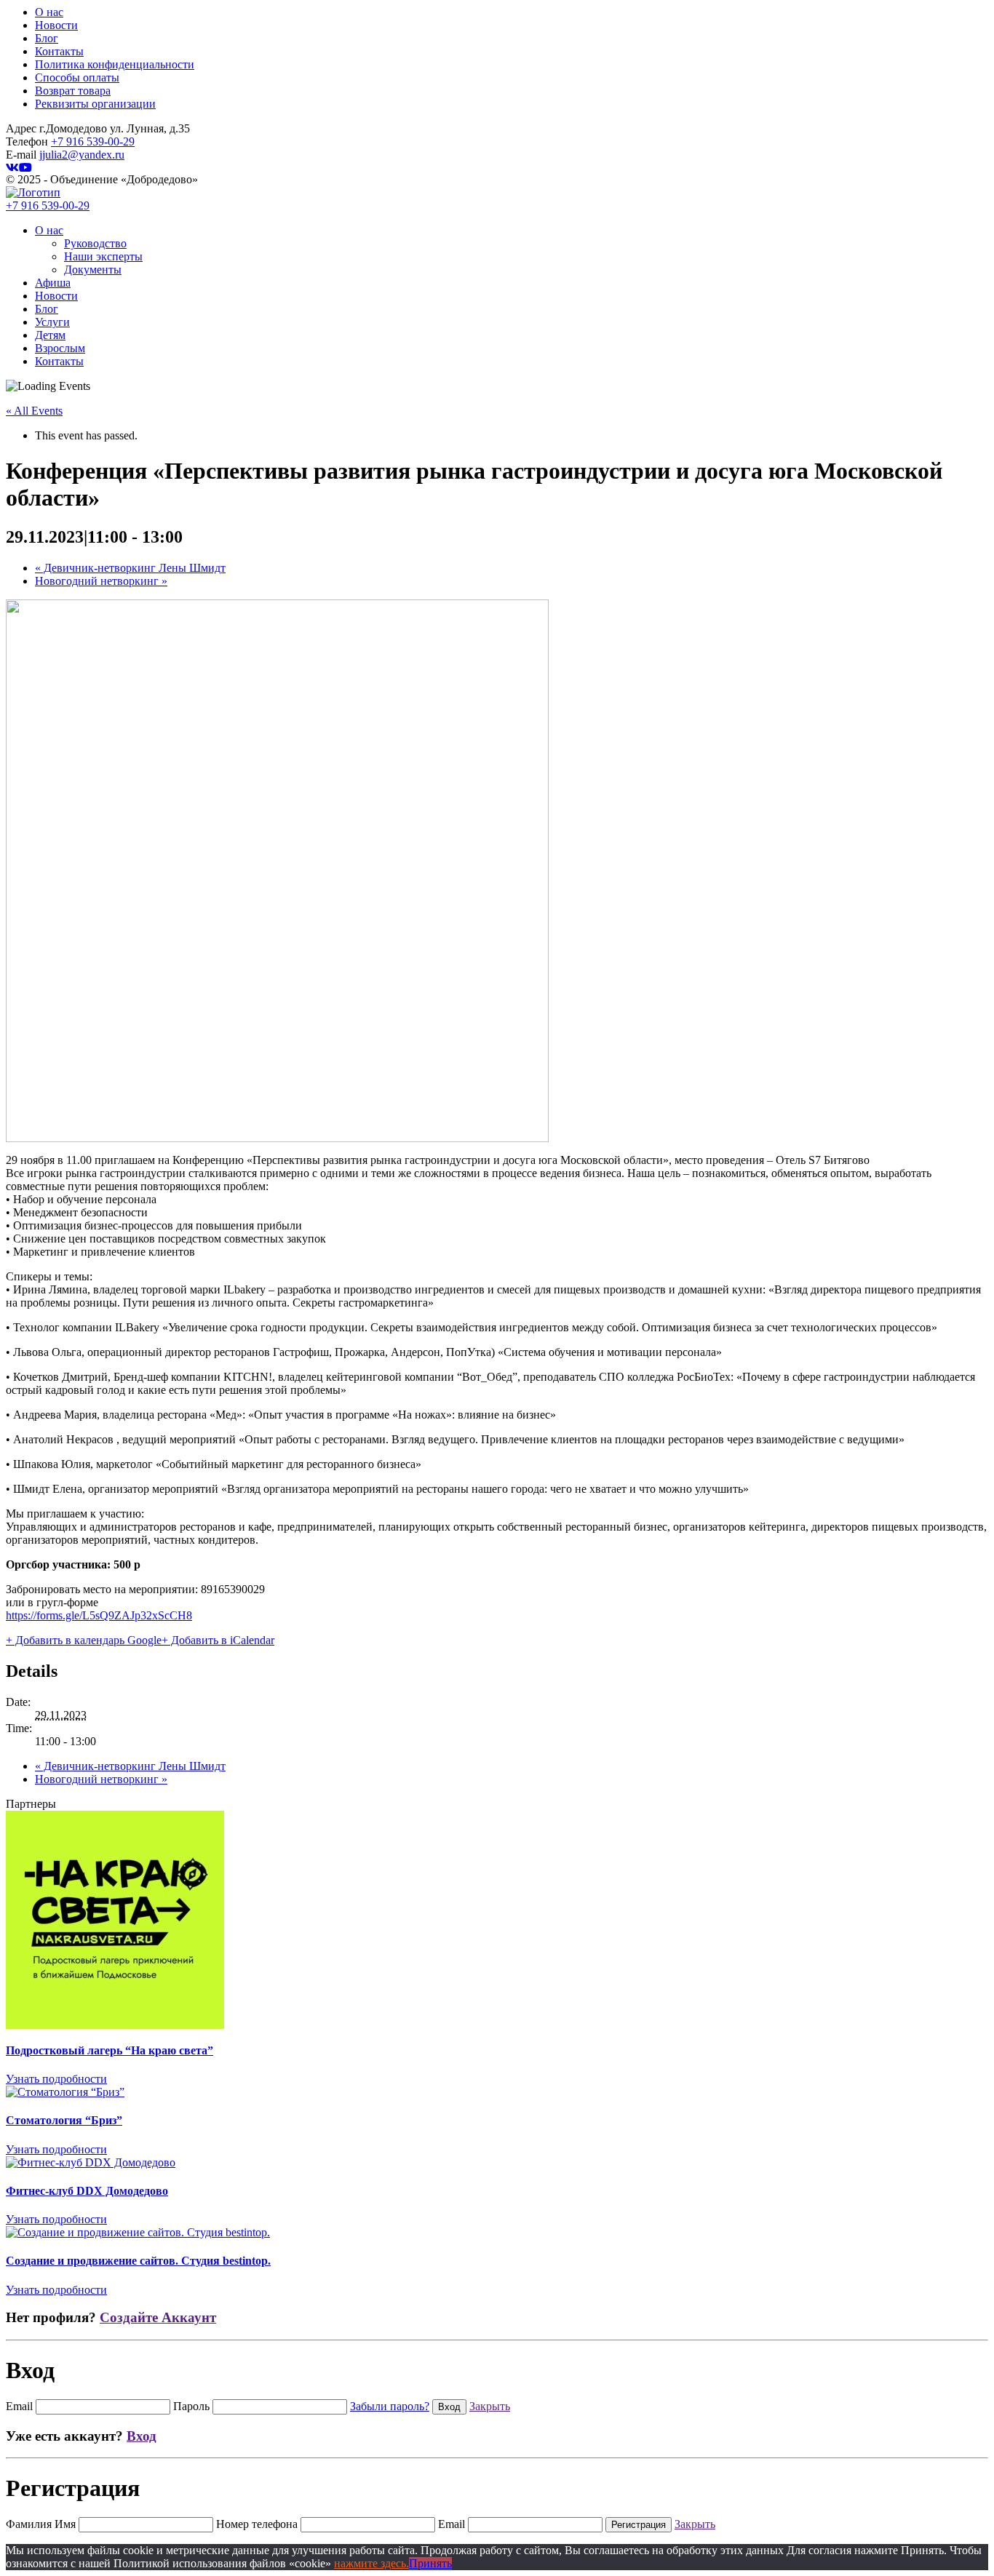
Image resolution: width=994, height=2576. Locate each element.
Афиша (53, 283)
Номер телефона (257, 2524)
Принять (430, 2563)
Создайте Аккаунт (158, 2317)
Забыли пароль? (390, 2406)
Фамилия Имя (41, 2524)
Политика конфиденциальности (115, 64)
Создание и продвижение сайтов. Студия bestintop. (138, 2261)
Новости (56, 25)
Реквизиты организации (95, 104)
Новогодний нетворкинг (101, 581)
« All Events (34, 411)
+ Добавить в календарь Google (84, 1640)
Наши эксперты (103, 256)
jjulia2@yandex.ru (82, 155)
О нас (49, 12)
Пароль (191, 2406)
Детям (50, 335)
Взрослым (60, 348)
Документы (93, 270)
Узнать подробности (56, 2079)
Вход (142, 2436)
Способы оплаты (77, 77)
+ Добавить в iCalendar (218, 1640)
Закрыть (490, 2406)
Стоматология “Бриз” (64, 2120)
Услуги (52, 322)
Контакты (59, 51)
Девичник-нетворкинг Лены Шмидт (130, 568)
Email (19, 2406)
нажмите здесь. (371, 2563)
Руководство (95, 243)
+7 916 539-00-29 (93, 141)
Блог (47, 38)
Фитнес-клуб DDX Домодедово (87, 2191)
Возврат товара (73, 91)
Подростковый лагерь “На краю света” (110, 2050)
